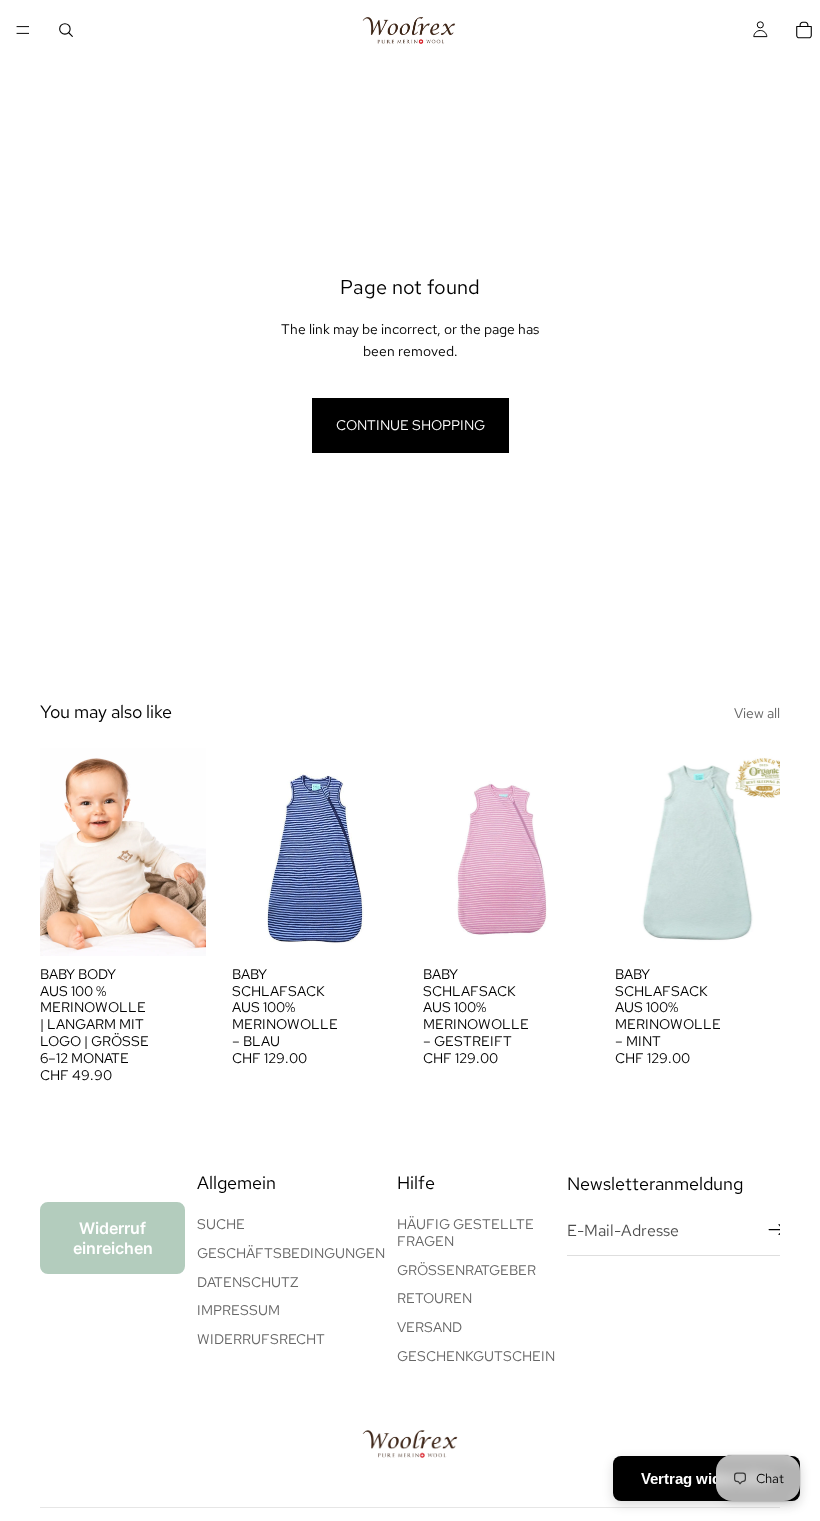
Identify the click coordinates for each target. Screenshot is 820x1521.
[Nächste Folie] (375, 852)
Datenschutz (247, 1282)
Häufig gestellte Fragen (465, 1232)
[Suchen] (66, 30)
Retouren (434, 1298)
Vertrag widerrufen (706, 1478)
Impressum (238, 1310)
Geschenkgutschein (476, 1356)
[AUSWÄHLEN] (366, 925)
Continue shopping (410, 425)
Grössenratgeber (466, 1270)
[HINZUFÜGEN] (175, 925)
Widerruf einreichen (113, 1238)
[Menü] (23, 30)
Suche (221, 1224)
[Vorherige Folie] (254, 852)
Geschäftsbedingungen (291, 1253)
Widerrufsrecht (261, 1339)
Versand (429, 1327)
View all (757, 713)
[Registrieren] (777, 1230)
